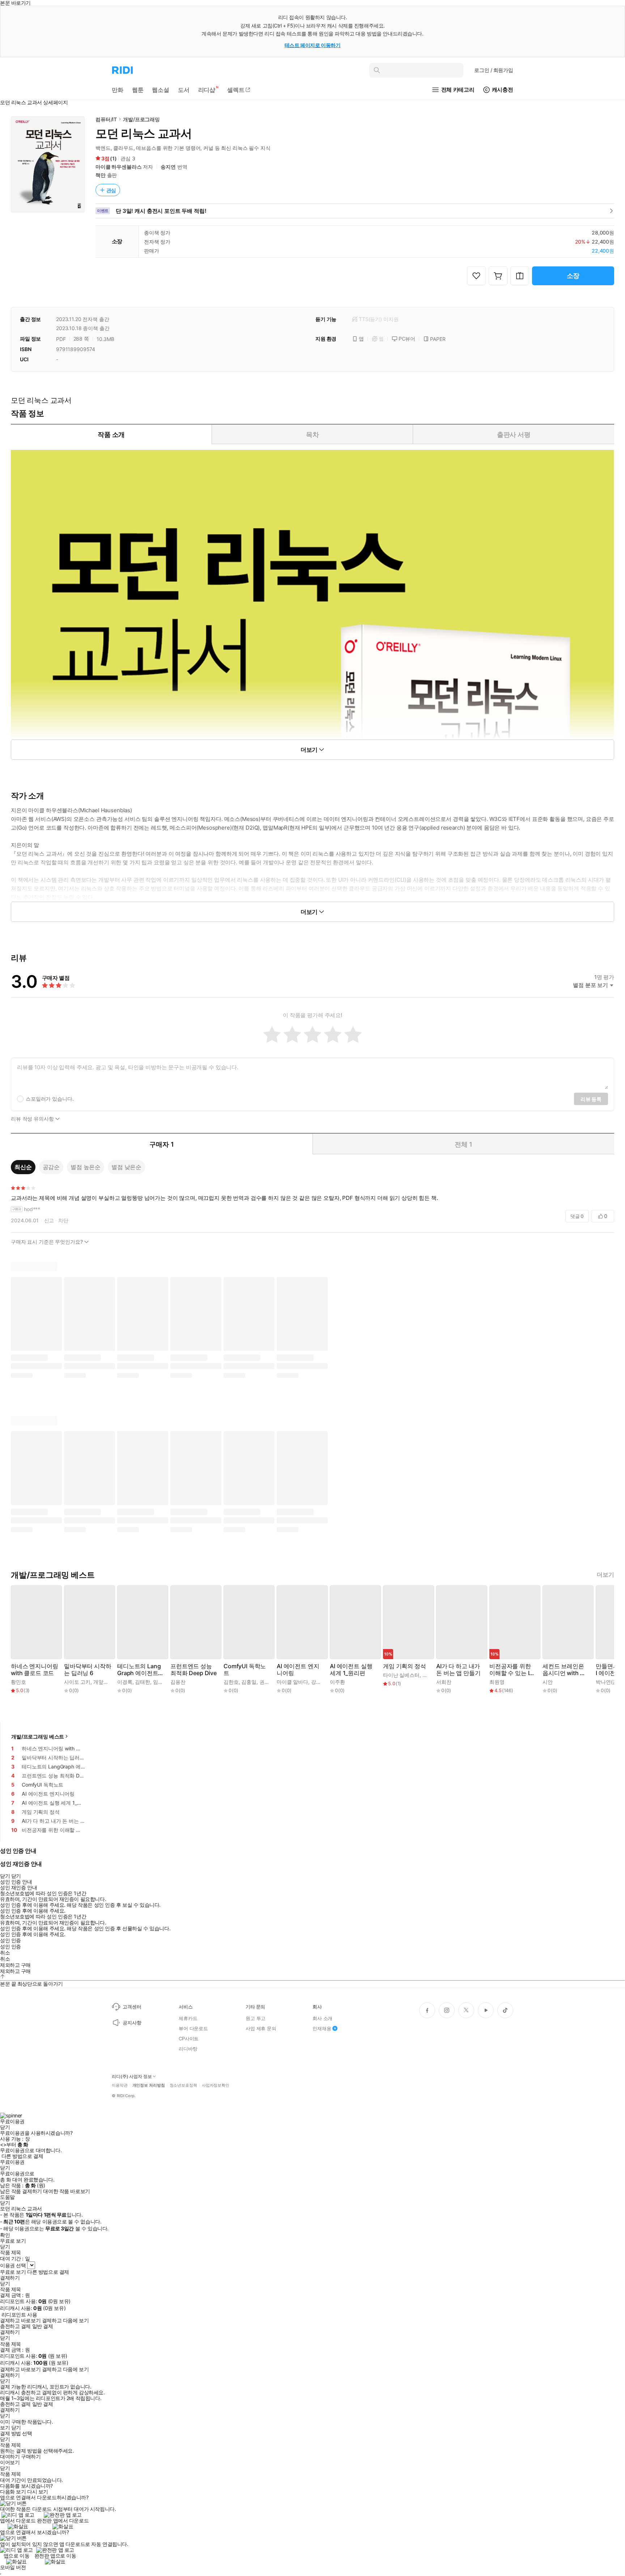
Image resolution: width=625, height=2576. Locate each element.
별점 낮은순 (126, 1167)
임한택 (161, 1682)
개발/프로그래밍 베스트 (38, 1736)
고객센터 (132, 2007)
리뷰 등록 (591, 1099)
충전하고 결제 (15, 2326)
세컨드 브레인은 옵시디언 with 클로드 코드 (564, 1670)
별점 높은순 (86, 1167)
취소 (5, 1953)
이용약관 (120, 2085)
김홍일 (249, 1682)
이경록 (125, 1682)
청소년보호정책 (183, 2085)
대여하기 (10, 2457)
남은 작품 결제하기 (21, 2191)
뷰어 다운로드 (193, 2028)
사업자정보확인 (216, 2085)
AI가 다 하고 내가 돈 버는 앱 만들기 (458, 1670)
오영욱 (430, 1675)
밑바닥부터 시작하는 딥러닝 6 (88, 1670)
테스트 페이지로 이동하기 (313, 45)
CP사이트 (189, 2039)
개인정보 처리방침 (149, 2085)
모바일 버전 (13, 2567)
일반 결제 (43, 2326)
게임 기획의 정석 (405, 1666)
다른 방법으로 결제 (22, 2156)
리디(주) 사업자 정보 (132, 2077)
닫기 (16, 2428)
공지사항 (132, 2023)
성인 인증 (10, 1940)
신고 (49, 1220)
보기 (5, 2428)
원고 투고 (256, 2018)
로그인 (494, 70)
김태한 (143, 1682)
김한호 (231, 1682)
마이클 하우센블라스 (119, 167)
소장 (573, 276)
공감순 (51, 1167)
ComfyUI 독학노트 (245, 1670)
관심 (111, 190)
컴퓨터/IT (106, 119)
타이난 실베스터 (401, 1675)
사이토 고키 (77, 1682)
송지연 (168, 167)
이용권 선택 (13, 2265)
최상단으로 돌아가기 (40, 1984)
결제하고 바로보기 (20, 2320)
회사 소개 (322, 2018)
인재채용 (322, 2028)
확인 (5, 2235)
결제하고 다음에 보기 (65, 2320)
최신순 (23, 1167)
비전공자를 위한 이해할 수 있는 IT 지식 (511, 1670)
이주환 (337, 1682)
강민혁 (319, 1682)
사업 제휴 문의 (261, 2028)
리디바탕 (188, 2049)
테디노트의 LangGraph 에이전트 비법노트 (139, 1670)
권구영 (267, 1682)
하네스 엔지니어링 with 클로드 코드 (35, 1670)
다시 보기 (38, 2492)
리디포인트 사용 (19, 2314)
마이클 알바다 (292, 1682)
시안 (548, 1682)
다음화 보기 (13, 2492)
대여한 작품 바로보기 (66, 2191)
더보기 (605, 1575)
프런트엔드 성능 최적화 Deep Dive (194, 1670)
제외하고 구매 (15, 1965)
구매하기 (31, 2457)
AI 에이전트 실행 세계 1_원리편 (351, 1670)
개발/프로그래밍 (141, 119)
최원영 (497, 1682)
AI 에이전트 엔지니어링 (298, 1670)
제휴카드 (188, 2018)
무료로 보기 (13, 2272)
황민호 (18, 1682)
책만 (101, 175)
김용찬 (178, 1682)
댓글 (577, 1216)
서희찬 (444, 1682)
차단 (63, 1220)
